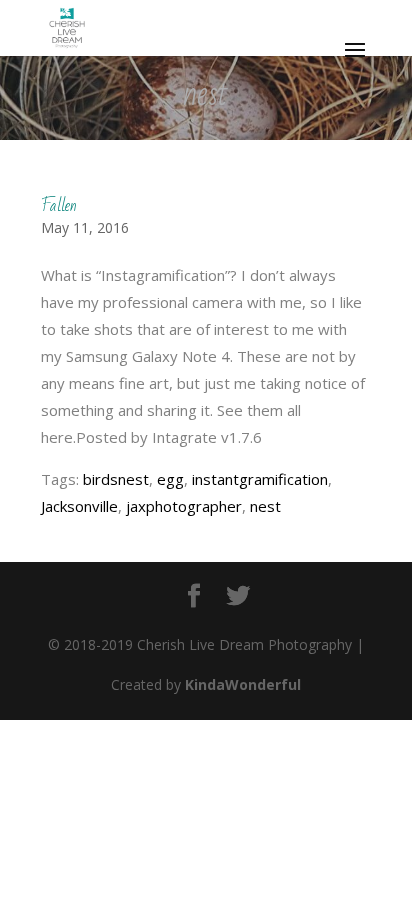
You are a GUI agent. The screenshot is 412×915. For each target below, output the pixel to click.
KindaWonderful (243, 684)
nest (265, 506)
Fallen (59, 205)
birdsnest (116, 479)
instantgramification (260, 479)
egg (170, 479)
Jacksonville (79, 506)
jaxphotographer (184, 506)
